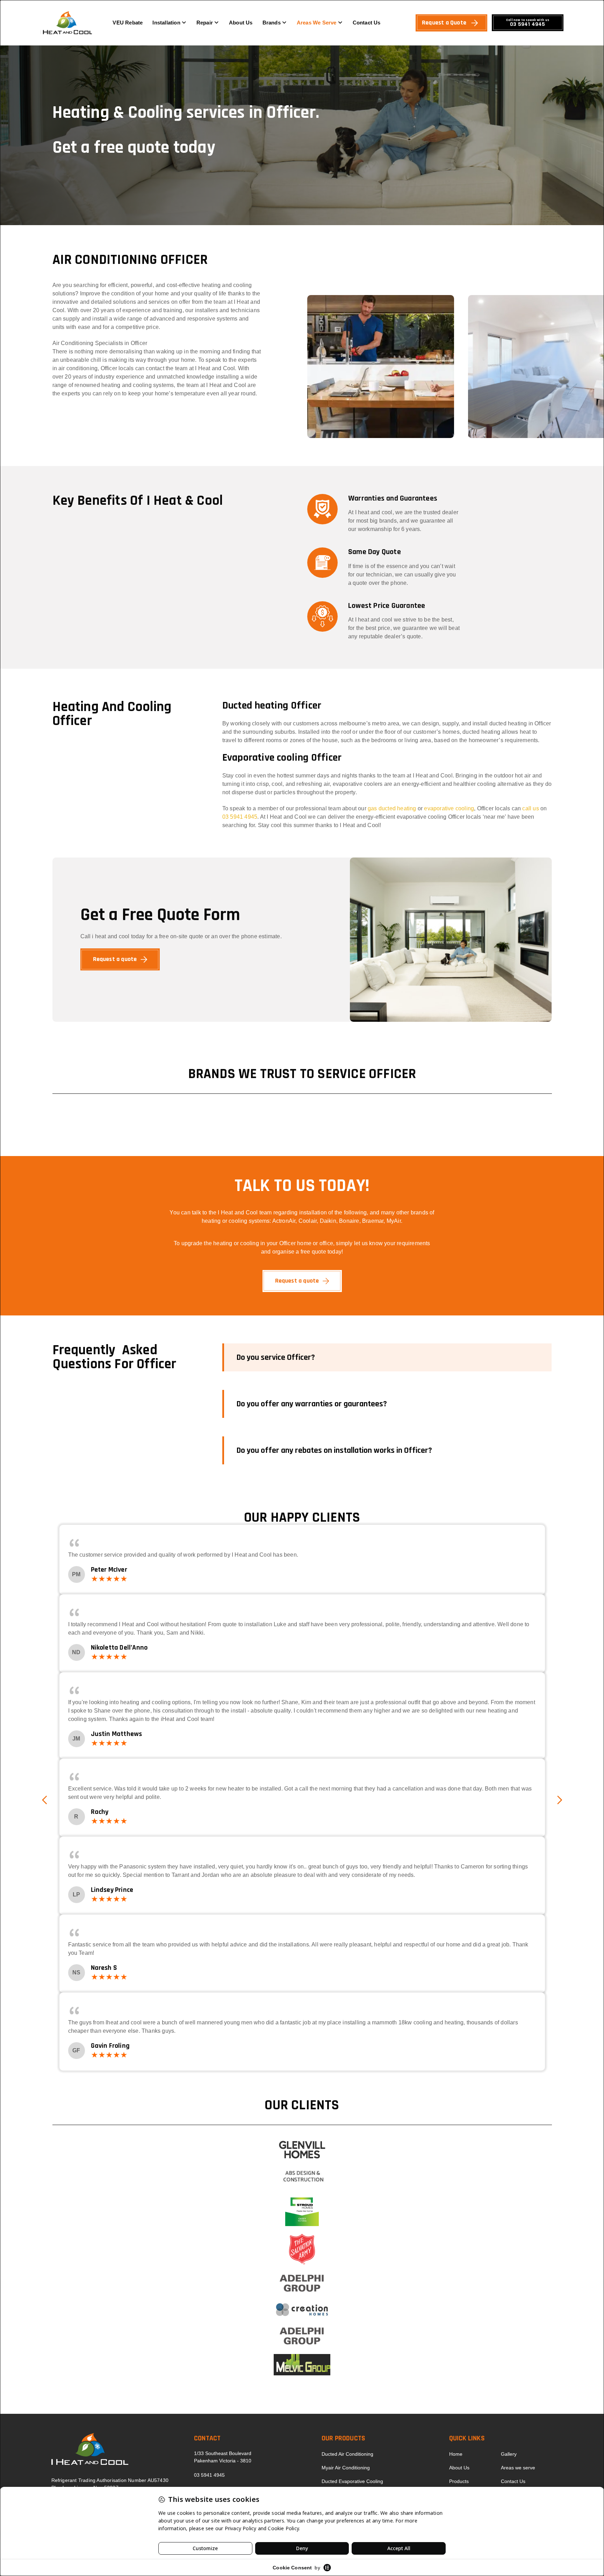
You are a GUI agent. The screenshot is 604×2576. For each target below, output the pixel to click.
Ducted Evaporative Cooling (352, 2481)
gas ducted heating (392, 808)
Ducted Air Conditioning (347, 2454)
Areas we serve (317, 23)
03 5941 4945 (240, 817)
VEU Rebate (128, 23)
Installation (166, 23)
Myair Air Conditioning (346, 2468)
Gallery (509, 2454)
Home (456, 2454)
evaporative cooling (449, 808)
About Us (241, 23)
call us (530, 808)
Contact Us (367, 23)
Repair (205, 23)
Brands (272, 23)
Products (459, 2481)
